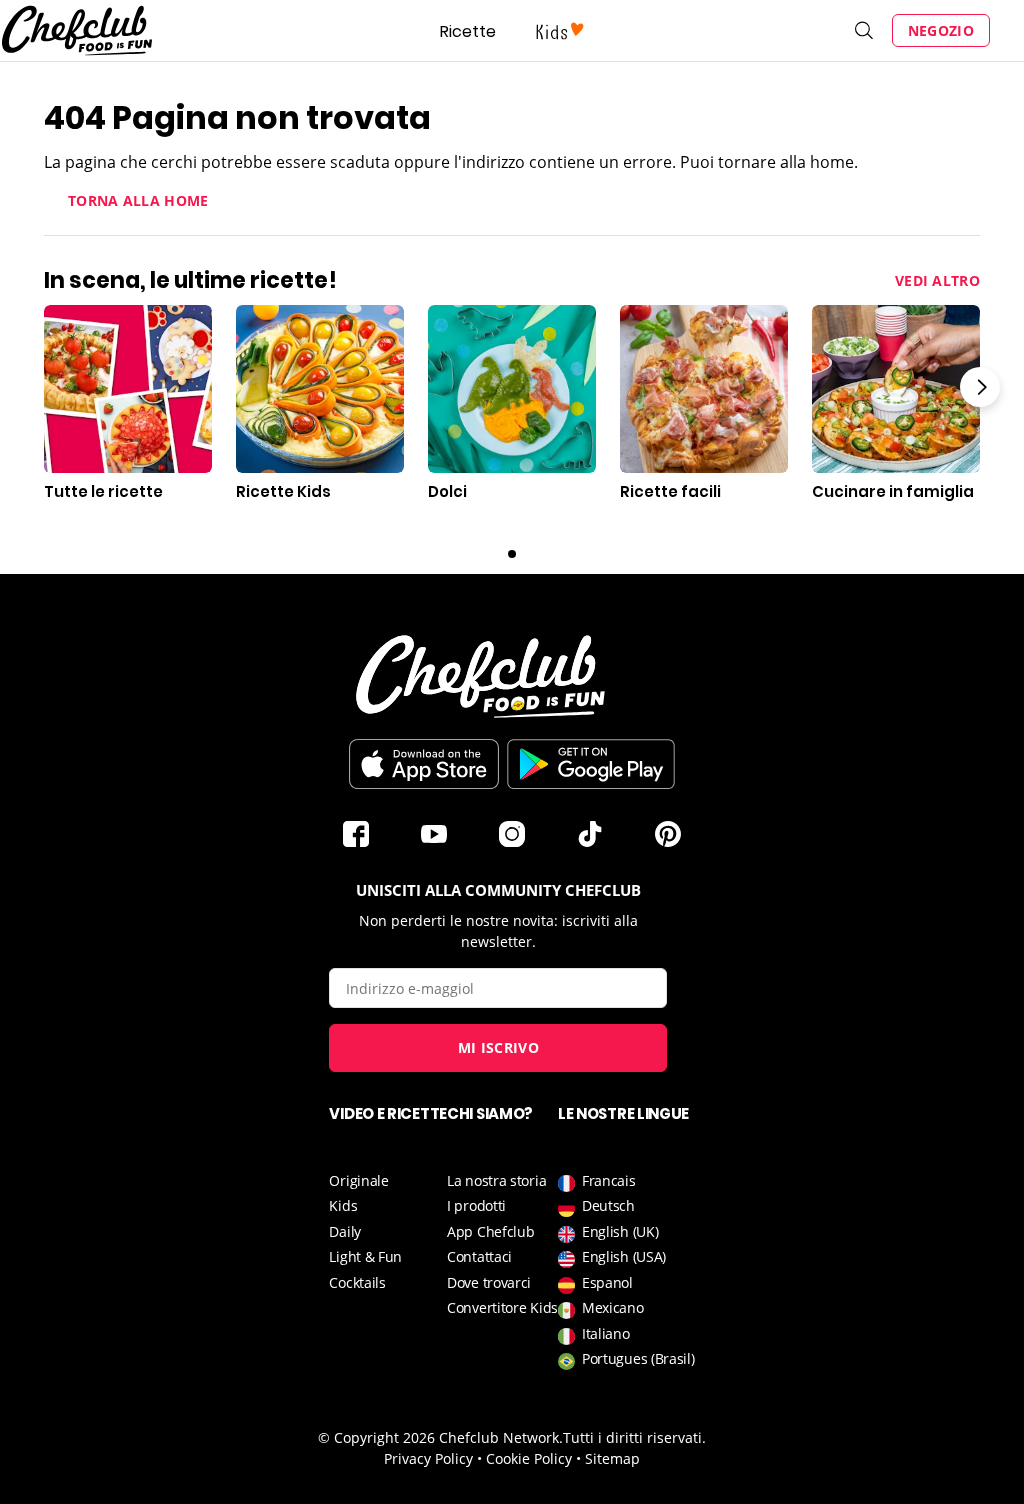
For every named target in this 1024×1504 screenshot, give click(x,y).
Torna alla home (138, 200)
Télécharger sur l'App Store (424, 764)
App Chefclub (490, 1231)
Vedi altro (937, 280)
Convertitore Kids (502, 1307)
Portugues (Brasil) (638, 1358)
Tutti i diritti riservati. (634, 1437)
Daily (345, 1231)
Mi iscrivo (498, 1047)
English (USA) (624, 1256)
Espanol (607, 1282)
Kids (343, 1205)
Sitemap (612, 1458)
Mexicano (613, 1307)
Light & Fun (365, 1256)
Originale (358, 1180)
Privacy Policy (428, 1458)
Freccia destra (980, 387)
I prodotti (476, 1205)
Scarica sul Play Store (591, 764)
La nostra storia (496, 1180)
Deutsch (608, 1205)
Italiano (606, 1333)
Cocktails (357, 1282)
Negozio (941, 30)
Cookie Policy (529, 1458)
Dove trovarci (489, 1282)
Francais (609, 1180)
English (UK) (620, 1231)
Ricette (468, 31)
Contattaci (479, 1256)
